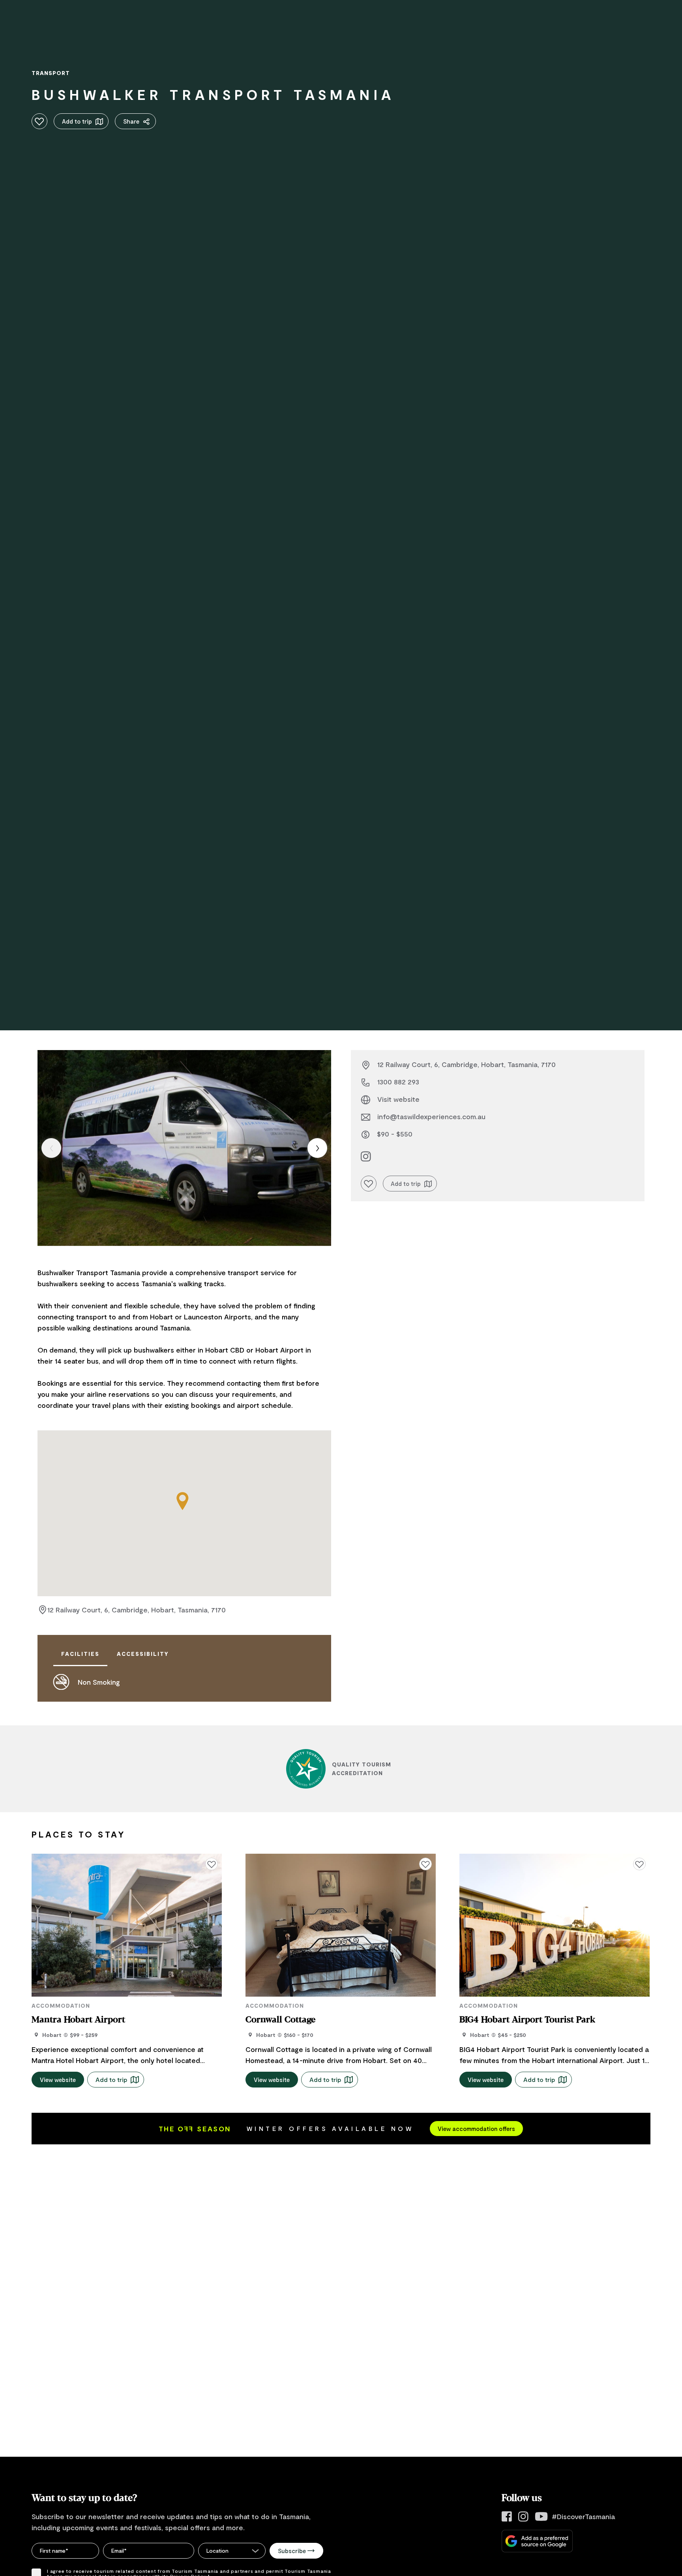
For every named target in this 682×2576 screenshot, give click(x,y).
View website (58, 2080)
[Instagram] (523, 2517)
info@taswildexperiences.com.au (431, 1116)
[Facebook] (507, 2517)
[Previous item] (51, 1148)
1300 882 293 (398, 1082)
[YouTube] (541, 2517)
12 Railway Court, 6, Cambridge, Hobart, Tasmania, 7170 (137, 1610)
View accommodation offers (476, 2129)
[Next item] (317, 1148)
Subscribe (292, 2551)
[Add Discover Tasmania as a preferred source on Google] (537, 2541)
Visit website (398, 1099)
